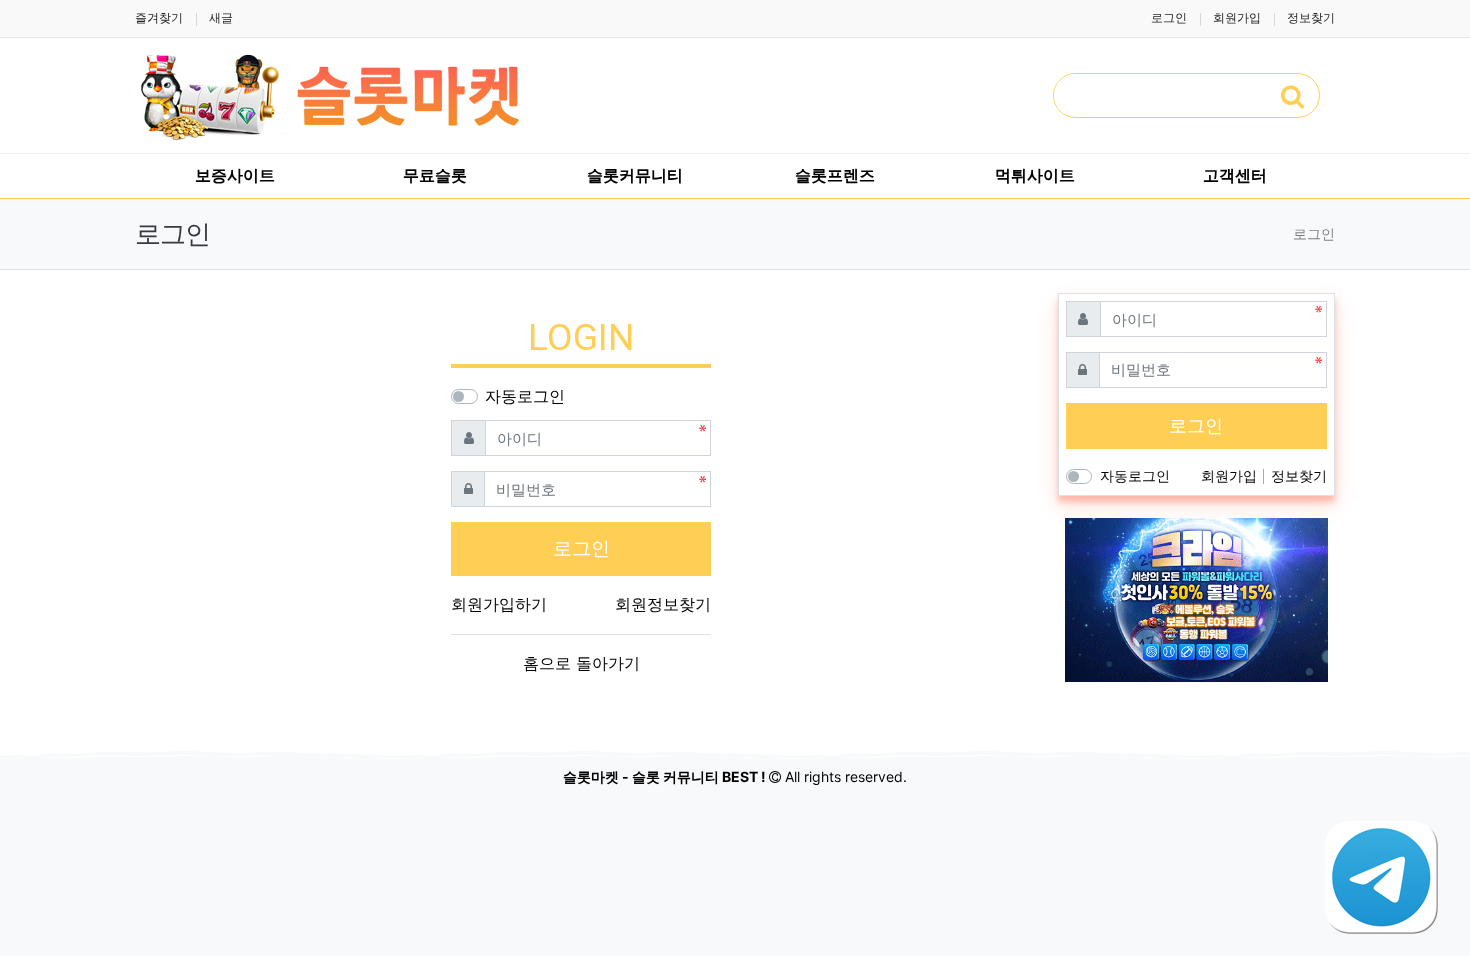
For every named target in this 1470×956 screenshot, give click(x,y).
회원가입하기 (499, 604)
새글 (221, 17)
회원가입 (1237, 17)
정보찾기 (1311, 17)
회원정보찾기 (663, 604)
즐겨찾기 (159, 17)
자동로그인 (525, 396)
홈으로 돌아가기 (581, 663)
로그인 (1169, 17)
